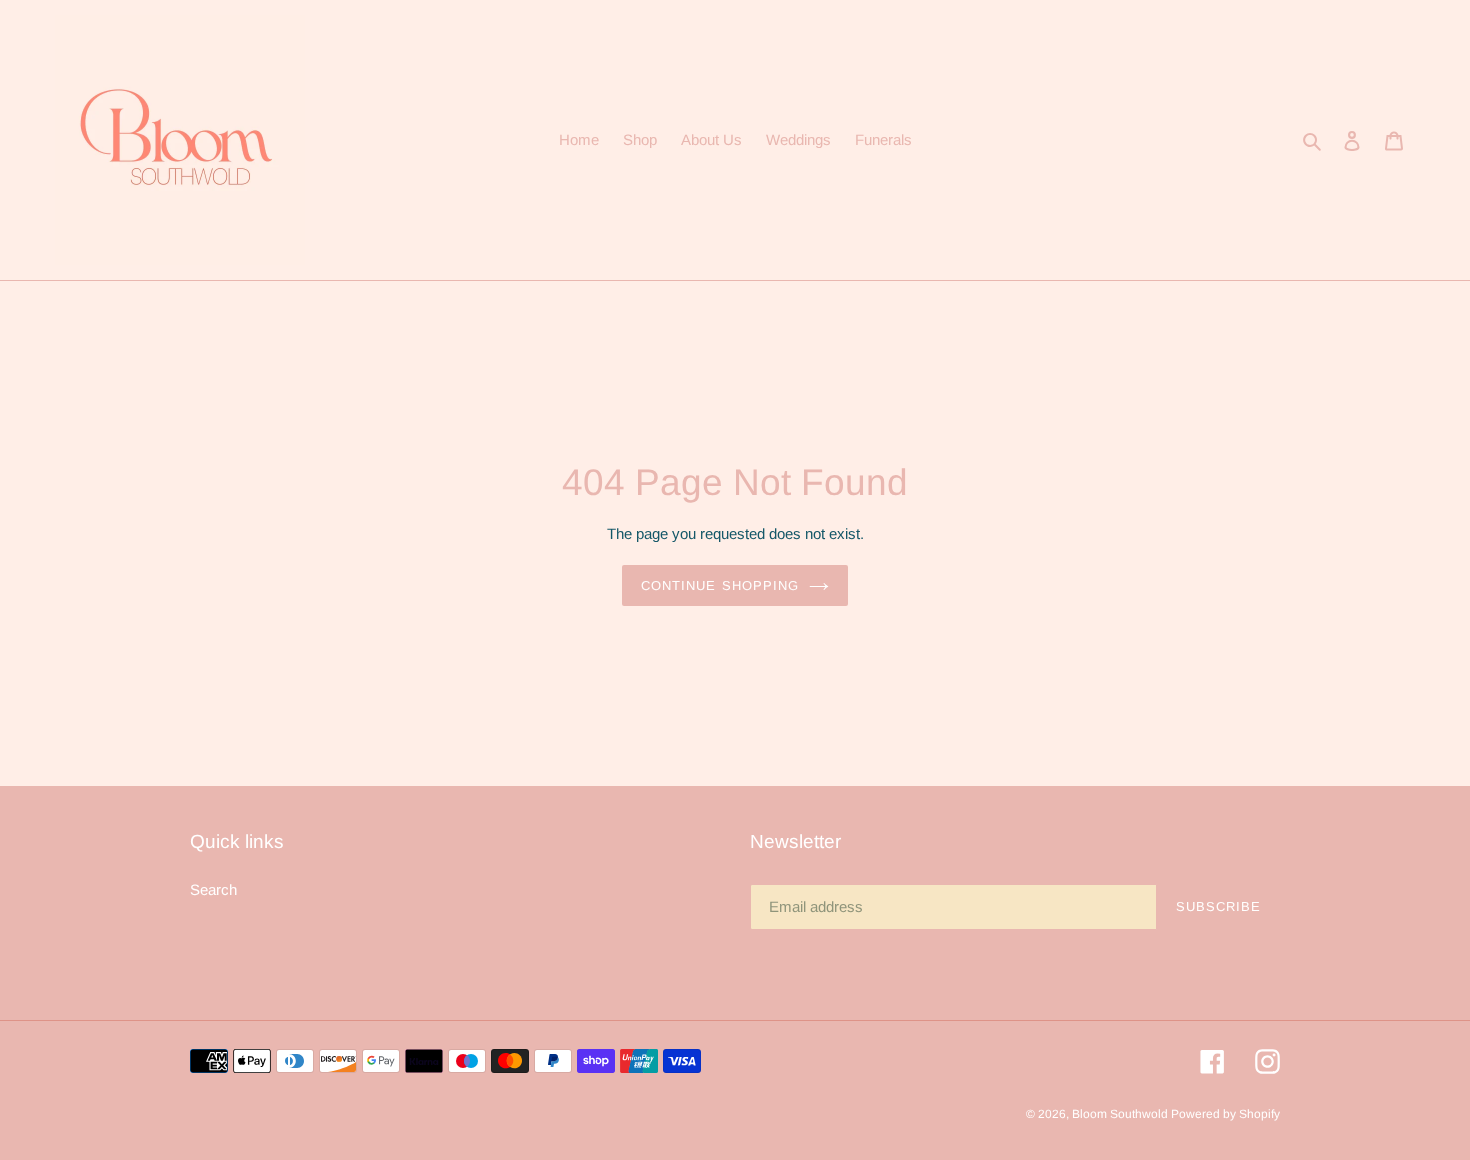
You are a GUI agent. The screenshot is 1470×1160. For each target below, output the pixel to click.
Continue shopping (720, 585)
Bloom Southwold (1121, 1114)
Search (213, 889)
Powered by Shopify (1225, 1114)
